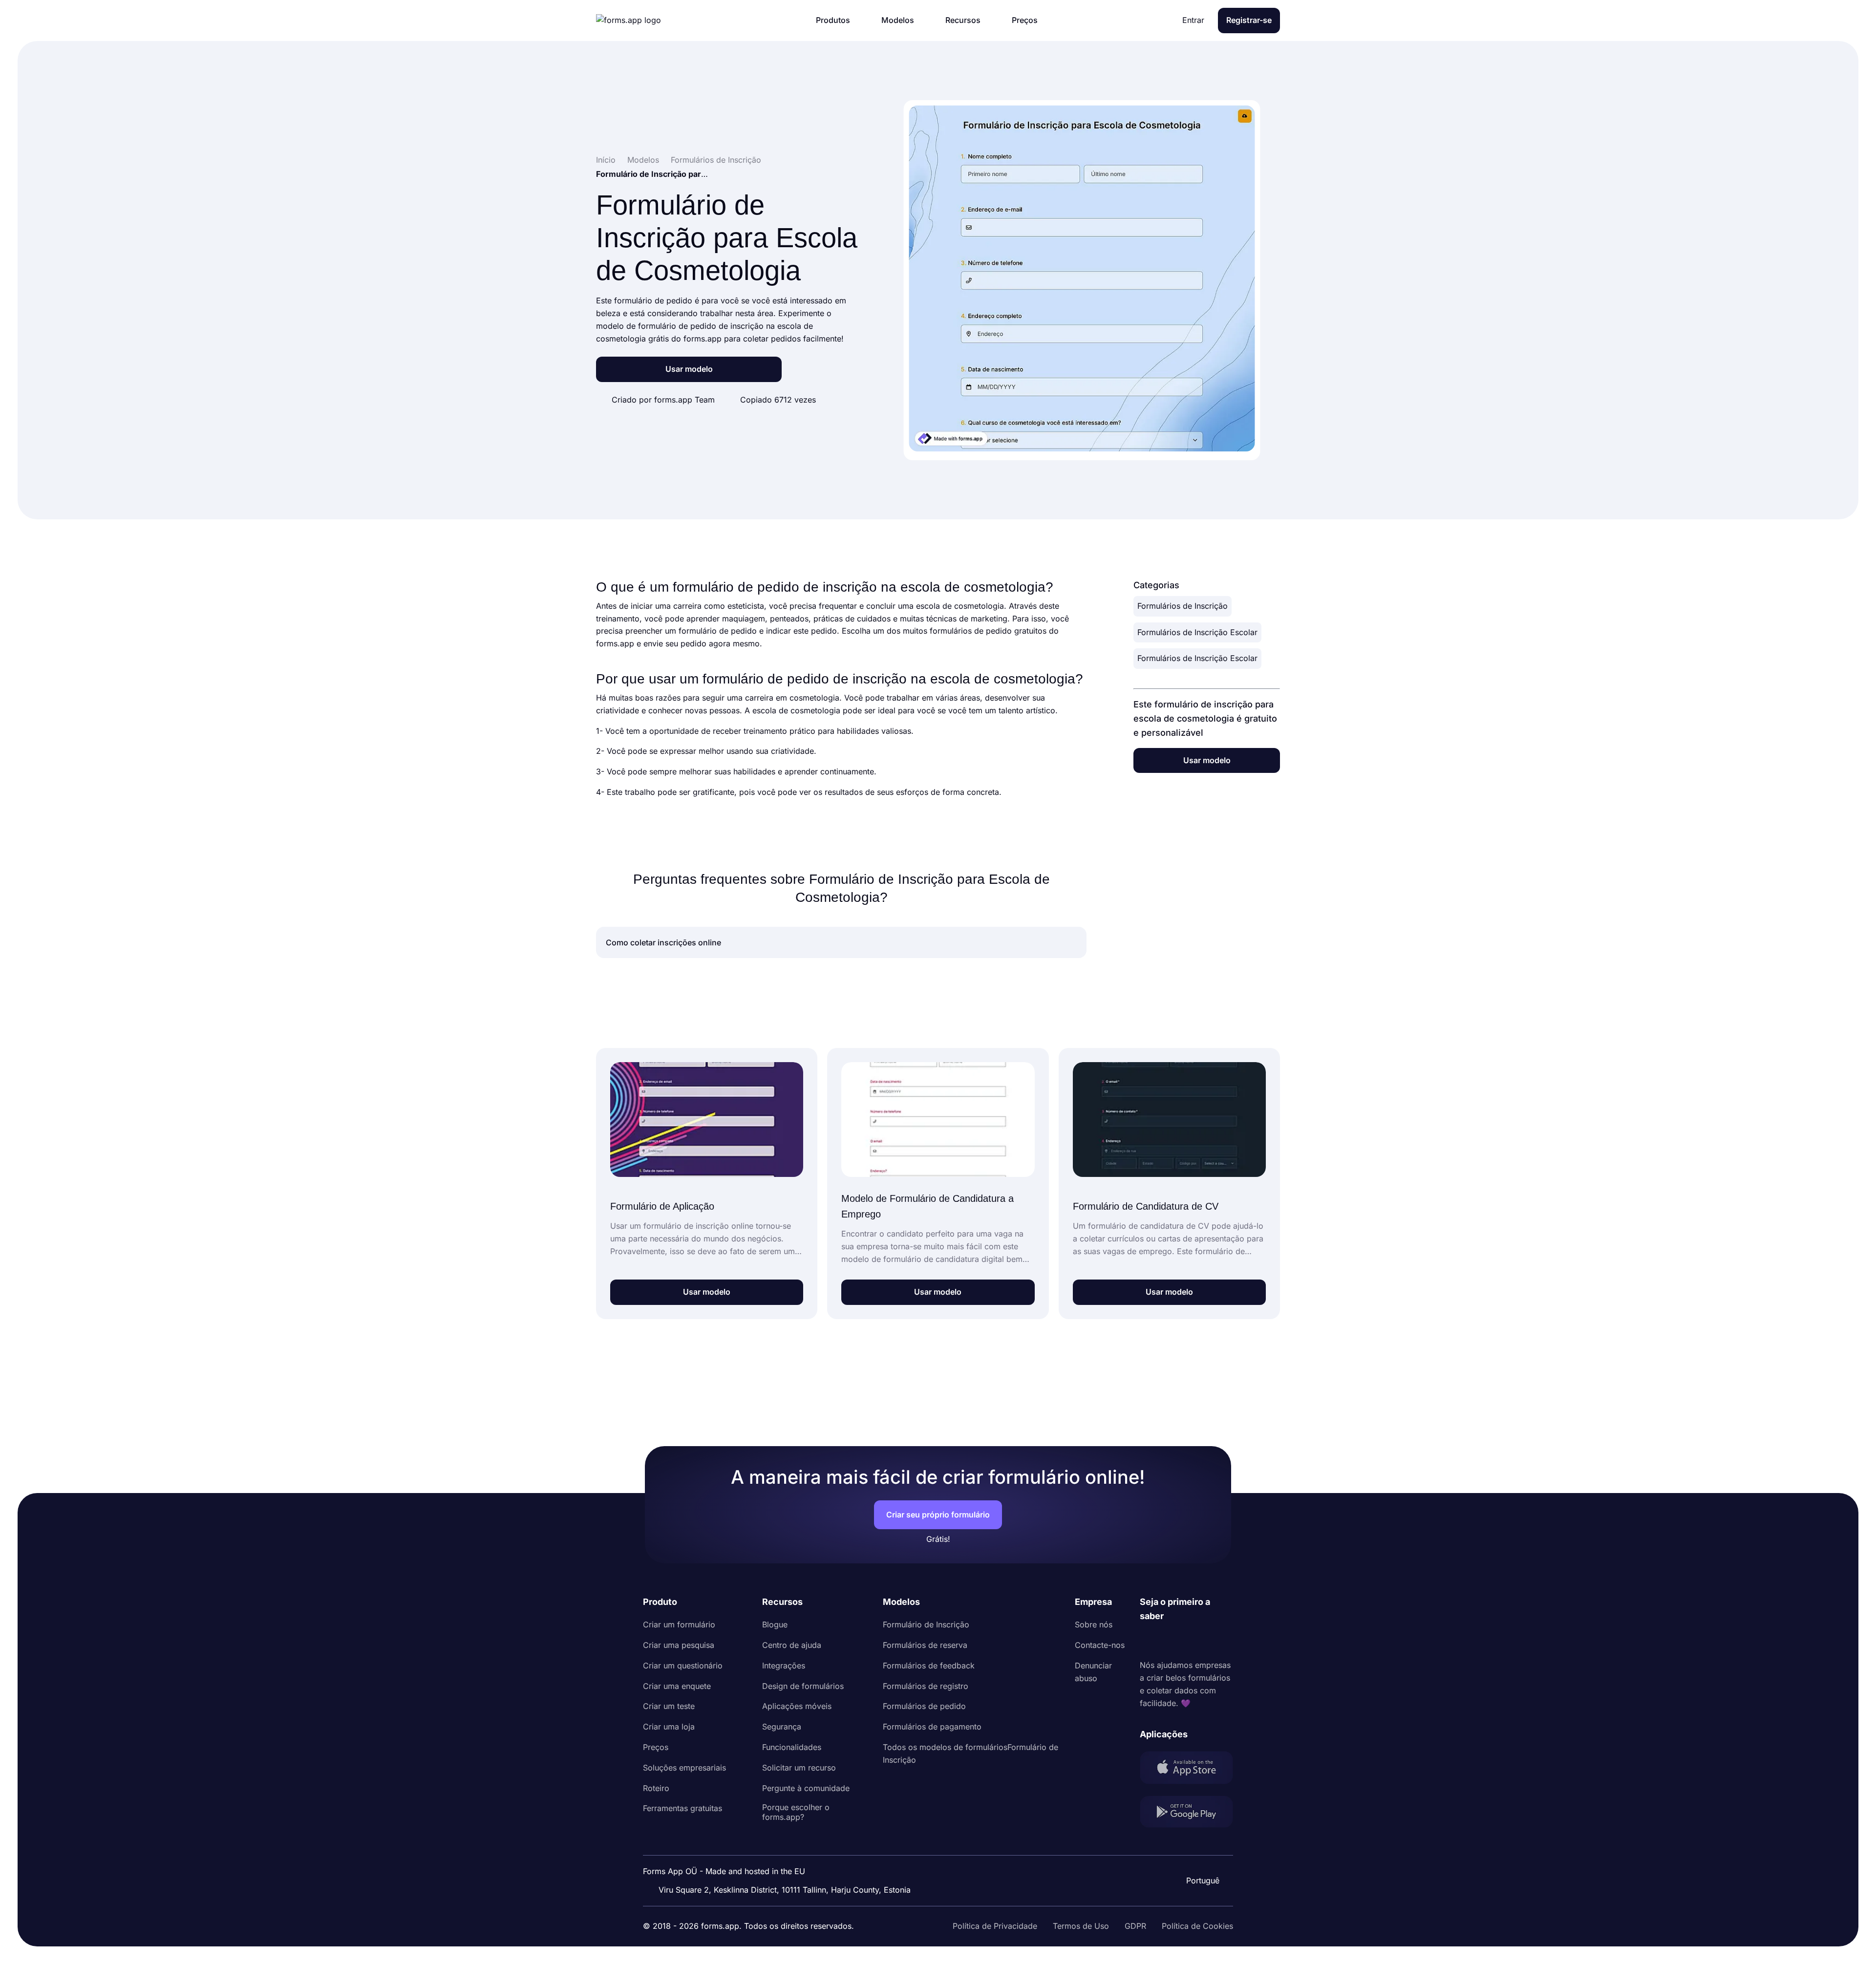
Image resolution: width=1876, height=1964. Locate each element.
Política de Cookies (1197, 1926)
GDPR (1135, 1926)
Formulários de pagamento (932, 1727)
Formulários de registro (926, 1686)
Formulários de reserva (925, 1645)
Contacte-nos (1100, 1645)
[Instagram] (1169, 1641)
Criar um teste (669, 1706)
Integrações (784, 1665)
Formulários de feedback (929, 1665)
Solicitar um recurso (799, 1768)
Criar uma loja (669, 1727)
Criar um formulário (679, 1624)
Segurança (782, 1727)
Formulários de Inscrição (1183, 606)
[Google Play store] (1186, 1814)
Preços (656, 1747)
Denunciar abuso (1093, 1672)
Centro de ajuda (792, 1645)
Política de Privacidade (995, 1926)
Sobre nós (1094, 1624)
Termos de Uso (1081, 1926)
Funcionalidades (792, 1747)
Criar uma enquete (677, 1686)
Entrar (1193, 20)
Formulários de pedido (924, 1706)
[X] (1191, 1641)
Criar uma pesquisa (679, 1645)
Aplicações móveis (797, 1706)
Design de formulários (803, 1686)
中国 (1202, 1854)
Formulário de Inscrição (926, 1624)
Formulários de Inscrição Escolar (1197, 632)
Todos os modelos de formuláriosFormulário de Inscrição (970, 1753)
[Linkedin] (1148, 1641)
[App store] (1186, 1770)
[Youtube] (1212, 1641)
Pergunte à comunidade (806, 1788)
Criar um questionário (683, 1665)
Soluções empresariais (684, 1768)
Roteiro (656, 1788)
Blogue (775, 1624)
